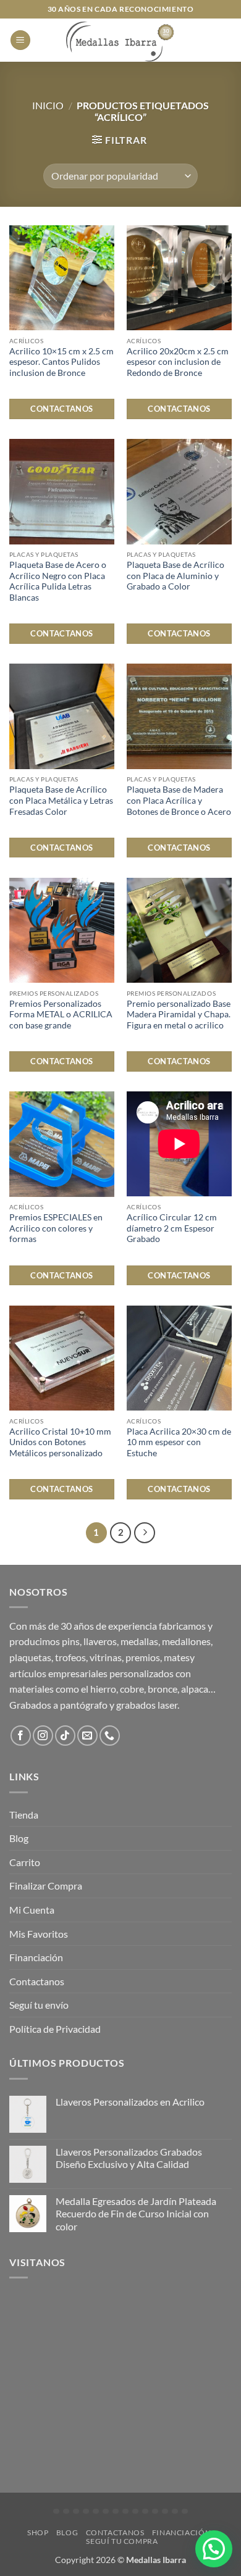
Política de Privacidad (55, 2029)
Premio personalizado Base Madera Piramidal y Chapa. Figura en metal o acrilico (179, 1015)
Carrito (25, 1862)
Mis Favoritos (39, 1934)
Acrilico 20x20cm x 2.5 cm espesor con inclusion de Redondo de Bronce (178, 362)
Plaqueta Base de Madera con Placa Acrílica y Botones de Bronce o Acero (179, 800)
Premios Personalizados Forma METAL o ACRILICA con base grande (61, 1015)
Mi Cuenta (32, 1910)
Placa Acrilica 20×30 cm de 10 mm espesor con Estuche (179, 1442)
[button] (20, 40)
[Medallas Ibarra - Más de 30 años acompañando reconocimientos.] (120, 40)
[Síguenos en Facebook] (21, 1736)
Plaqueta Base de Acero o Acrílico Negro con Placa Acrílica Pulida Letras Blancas (58, 581)
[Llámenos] (110, 1736)
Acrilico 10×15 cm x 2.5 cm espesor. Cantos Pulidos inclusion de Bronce (61, 362)
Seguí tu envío (39, 2005)
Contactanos (61, 409)
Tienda (24, 1815)
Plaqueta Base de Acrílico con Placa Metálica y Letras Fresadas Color (61, 800)
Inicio (48, 105)
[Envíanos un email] (87, 1736)
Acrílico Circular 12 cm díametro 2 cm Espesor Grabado (172, 1228)
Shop (38, 2532)
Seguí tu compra (122, 2541)
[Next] (145, 1533)
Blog (19, 1838)
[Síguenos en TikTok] (65, 1736)
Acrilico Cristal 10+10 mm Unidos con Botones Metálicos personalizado (60, 1442)
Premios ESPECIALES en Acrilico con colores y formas (56, 1228)
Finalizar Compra (46, 1886)
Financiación (36, 1957)
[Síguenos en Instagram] (43, 1736)
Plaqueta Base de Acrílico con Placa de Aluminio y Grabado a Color (175, 576)
